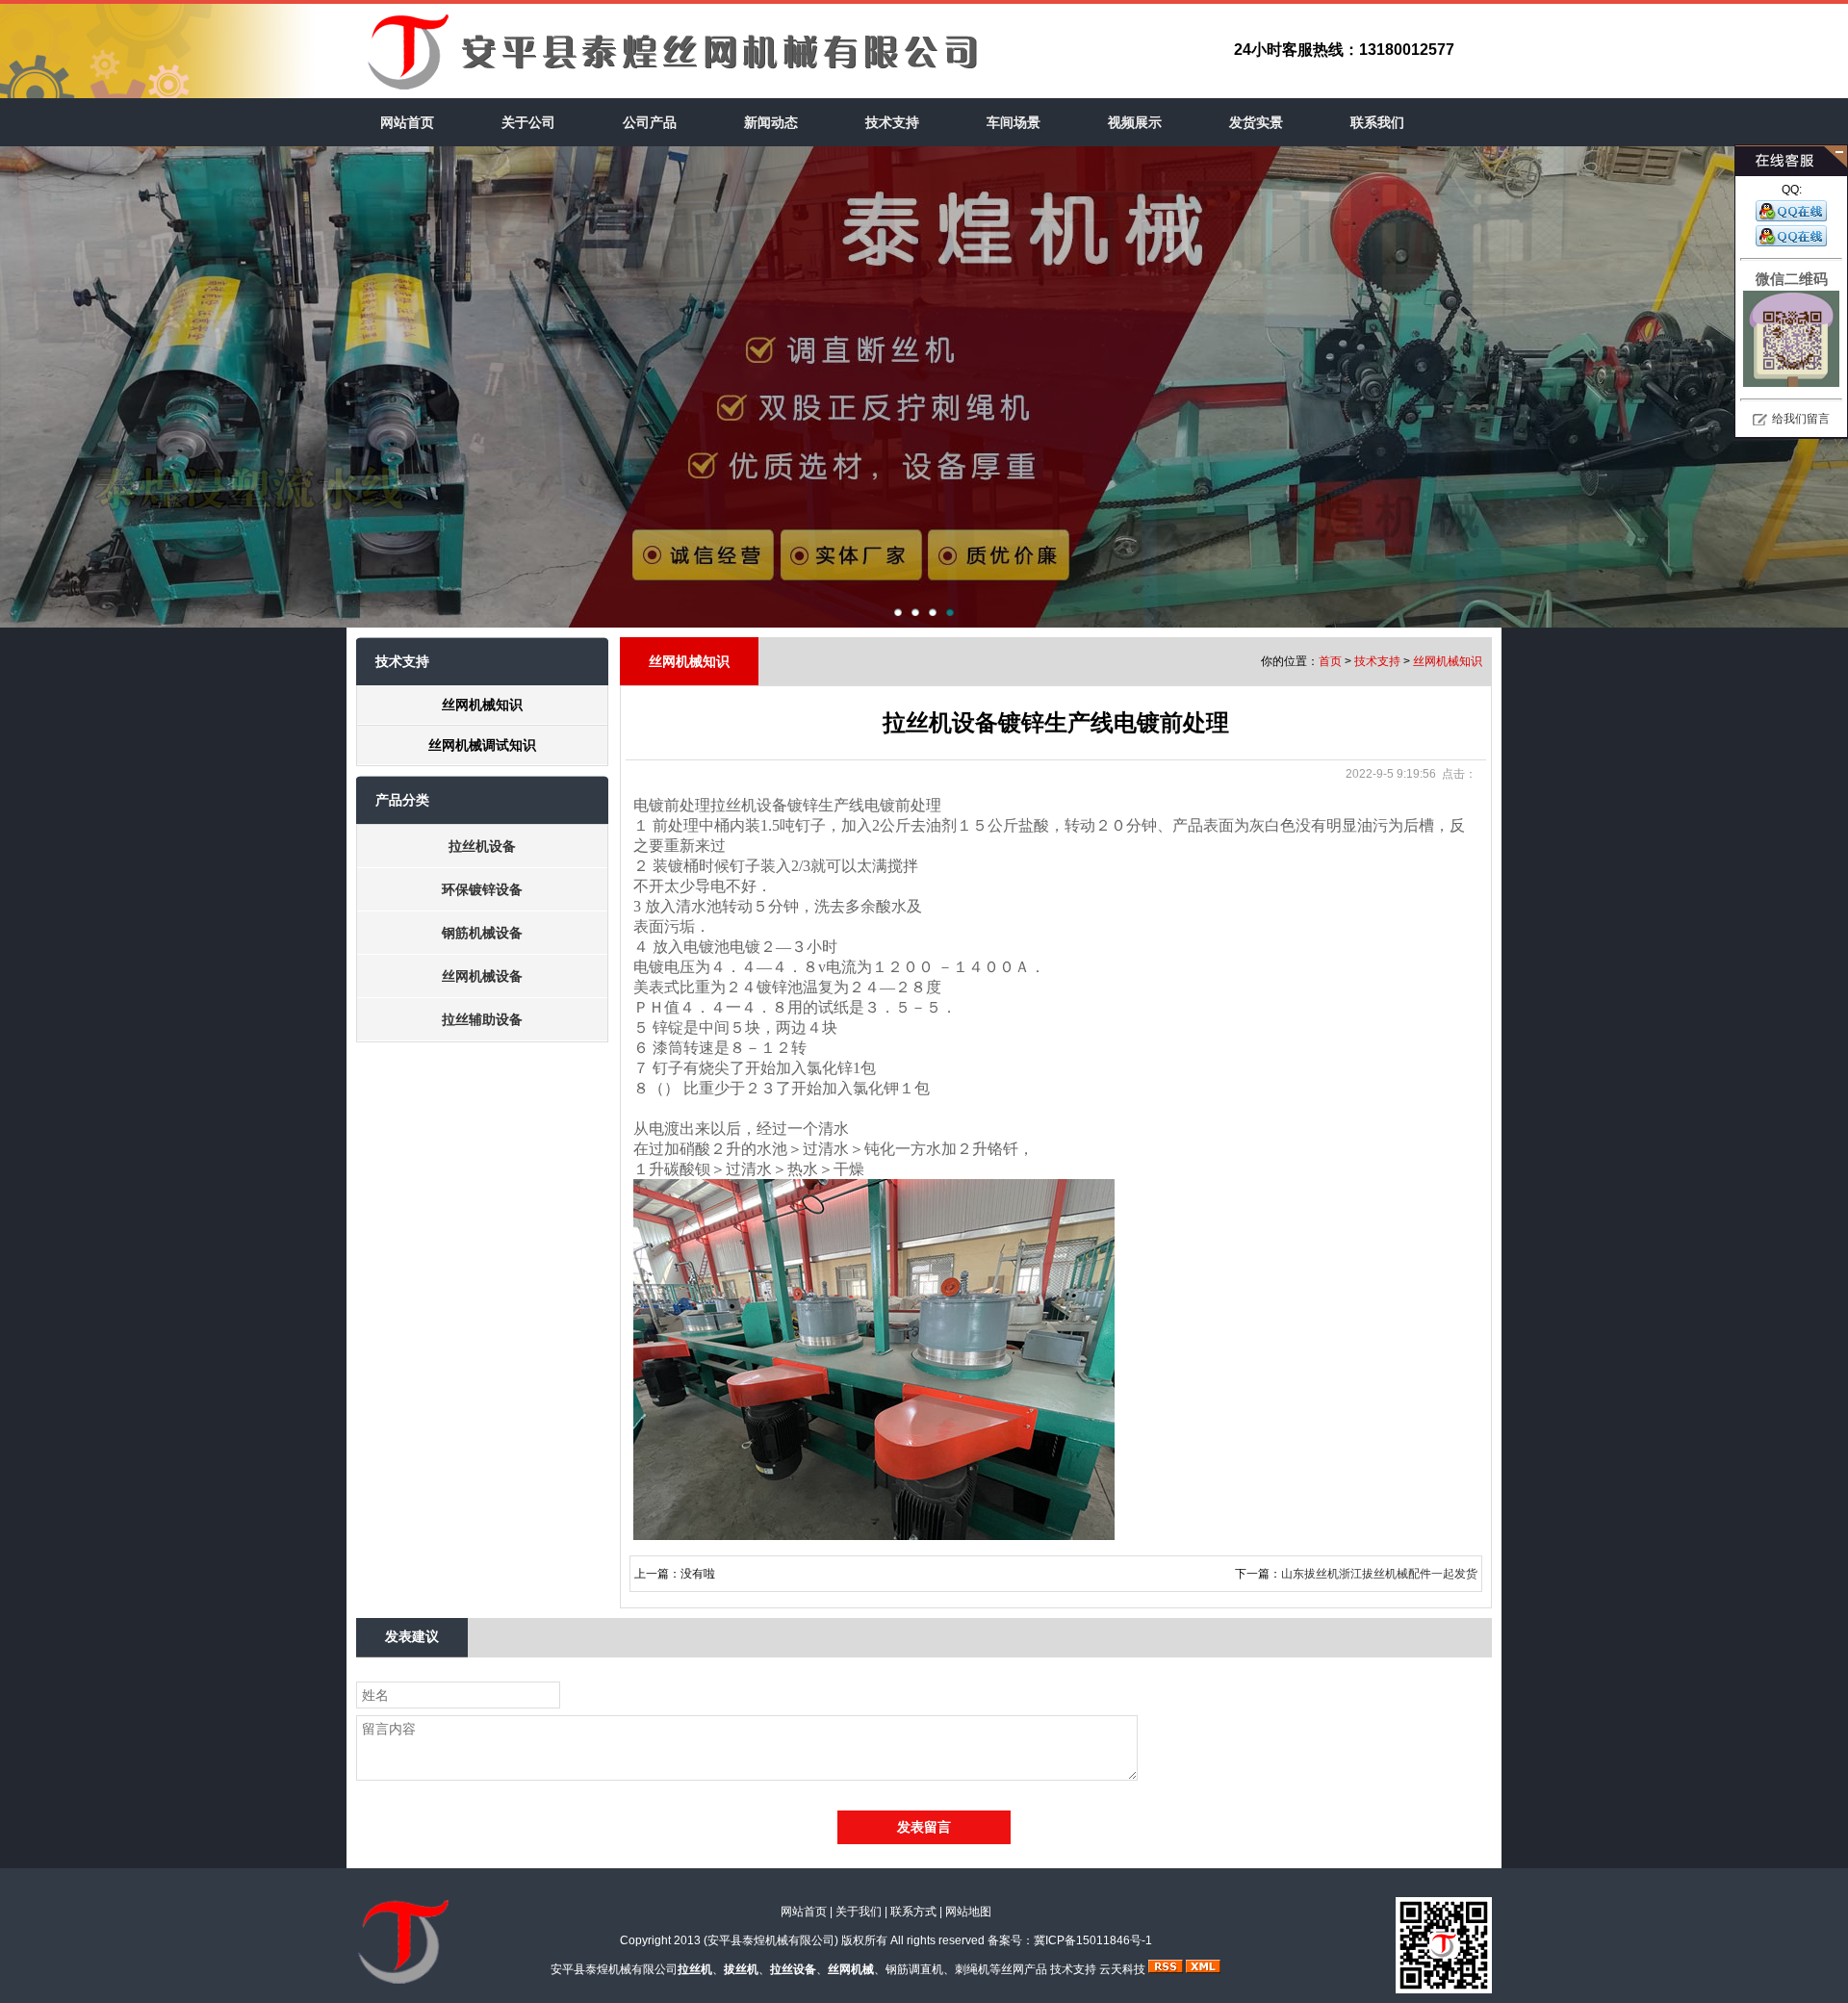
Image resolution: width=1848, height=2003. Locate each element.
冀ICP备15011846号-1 (1093, 1940)
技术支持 (892, 122)
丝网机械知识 (482, 705)
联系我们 (1377, 122)
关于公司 (528, 122)
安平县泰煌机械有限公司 (771, 1940)
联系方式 (913, 1912)
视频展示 (1135, 122)
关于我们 (859, 1912)
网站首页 (407, 122)
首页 (1330, 661)
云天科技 (1122, 1969)
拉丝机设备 (482, 846)
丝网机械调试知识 (482, 745)
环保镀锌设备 (482, 889)
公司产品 (650, 122)
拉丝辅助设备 (482, 1019)
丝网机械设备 (482, 976)
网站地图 (968, 1912)
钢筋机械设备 (482, 933)
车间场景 (1014, 122)
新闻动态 (771, 122)
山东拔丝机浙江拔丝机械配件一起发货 (1379, 1574)
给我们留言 (1801, 419)
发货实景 (1256, 122)
